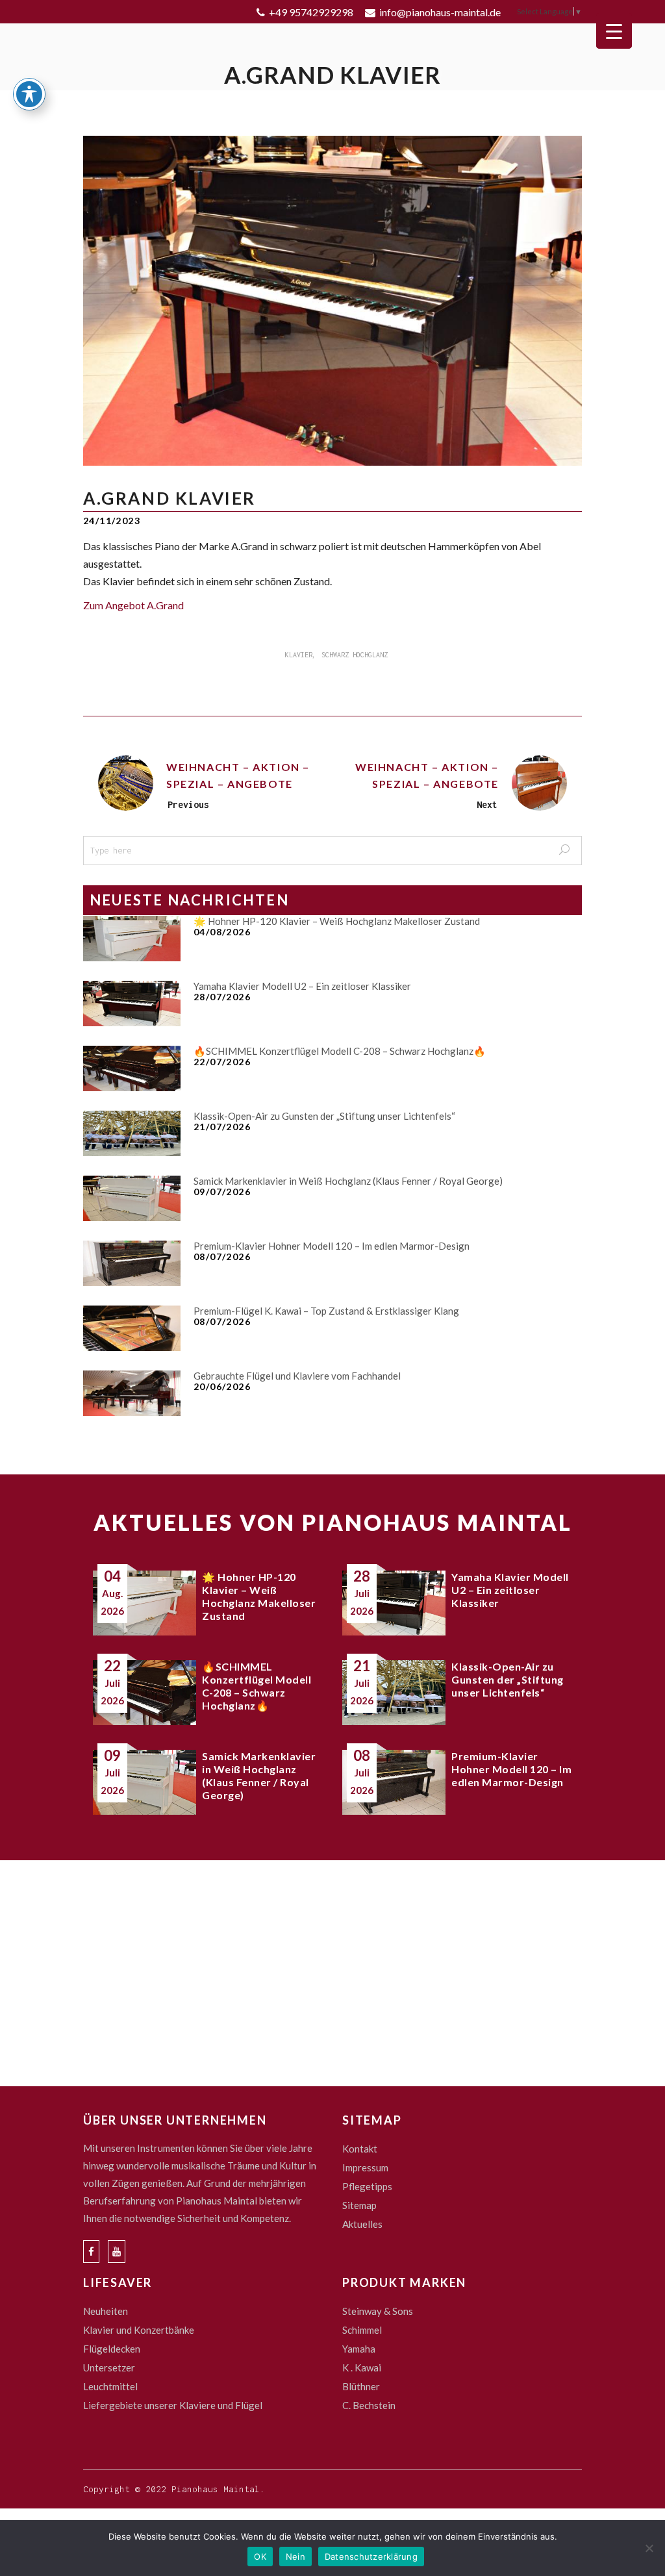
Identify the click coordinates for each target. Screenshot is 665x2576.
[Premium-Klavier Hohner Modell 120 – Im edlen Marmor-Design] (132, 1263)
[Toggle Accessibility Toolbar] (29, 94)
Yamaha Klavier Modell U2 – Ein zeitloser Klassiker (302, 986)
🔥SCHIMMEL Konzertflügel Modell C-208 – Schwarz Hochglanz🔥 (340, 1051)
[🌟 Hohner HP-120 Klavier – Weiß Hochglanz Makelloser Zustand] (132, 939)
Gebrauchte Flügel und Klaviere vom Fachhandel (297, 1376)
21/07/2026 (222, 1127)
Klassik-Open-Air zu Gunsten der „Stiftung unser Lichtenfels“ (324, 1116)
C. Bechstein (369, 2405)
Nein (295, 2557)
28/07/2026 (222, 997)
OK (260, 2557)
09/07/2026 (222, 1192)
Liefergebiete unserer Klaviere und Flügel (173, 2405)
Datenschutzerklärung (371, 2557)
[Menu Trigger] (614, 31)
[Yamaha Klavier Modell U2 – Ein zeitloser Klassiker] (132, 1004)
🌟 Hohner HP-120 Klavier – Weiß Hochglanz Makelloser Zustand (337, 921)
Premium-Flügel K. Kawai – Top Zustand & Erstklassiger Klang (326, 1311)
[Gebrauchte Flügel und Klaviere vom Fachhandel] (132, 1393)
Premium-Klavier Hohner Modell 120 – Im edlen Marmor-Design (332, 1246)
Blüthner (361, 2386)
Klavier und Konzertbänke (139, 2330)
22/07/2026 (222, 1062)
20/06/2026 (222, 1386)
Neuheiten (106, 2311)
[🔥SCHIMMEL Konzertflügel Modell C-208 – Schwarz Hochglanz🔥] (132, 1068)
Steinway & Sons (378, 2311)
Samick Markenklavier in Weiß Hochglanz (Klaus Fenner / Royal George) (348, 1181)
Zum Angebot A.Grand (133, 605)
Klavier (299, 655)
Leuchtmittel (110, 2386)
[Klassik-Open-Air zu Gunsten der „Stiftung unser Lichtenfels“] (132, 1133)
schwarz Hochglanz (355, 655)
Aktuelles (362, 2224)
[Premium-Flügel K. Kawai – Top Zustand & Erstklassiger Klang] (132, 1328)
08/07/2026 (222, 1256)
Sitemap (359, 2205)
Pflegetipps (367, 2186)
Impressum (365, 2167)
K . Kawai (362, 2368)
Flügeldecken (112, 2349)
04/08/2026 (222, 932)
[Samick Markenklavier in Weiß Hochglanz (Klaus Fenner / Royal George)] (132, 1198)
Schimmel (362, 2330)
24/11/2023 (112, 521)
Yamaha (359, 2349)
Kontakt (360, 2149)
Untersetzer (109, 2368)
